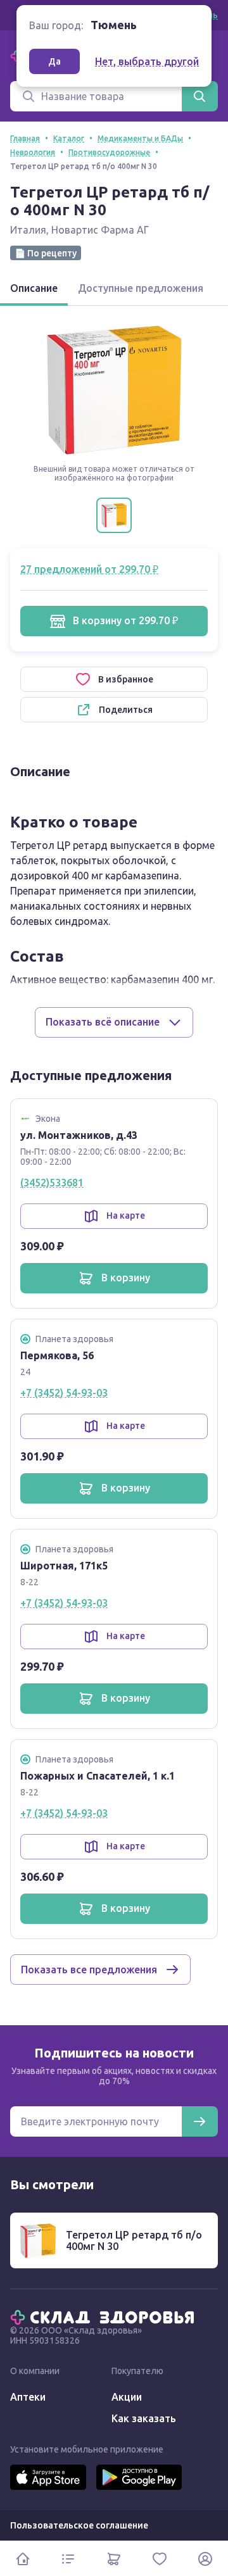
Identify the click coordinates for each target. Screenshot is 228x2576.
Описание (34, 288)
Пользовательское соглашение (79, 2525)
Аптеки (28, 2397)
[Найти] (199, 96)
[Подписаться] (199, 2121)
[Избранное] (160, 2559)
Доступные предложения (141, 288)
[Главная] (105, 2316)
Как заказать (144, 2418)
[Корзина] (114, 2559)
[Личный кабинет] (205, 2559)
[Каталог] (68, 2559)
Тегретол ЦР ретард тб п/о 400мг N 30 (134, 2240)
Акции (127, 2397)
